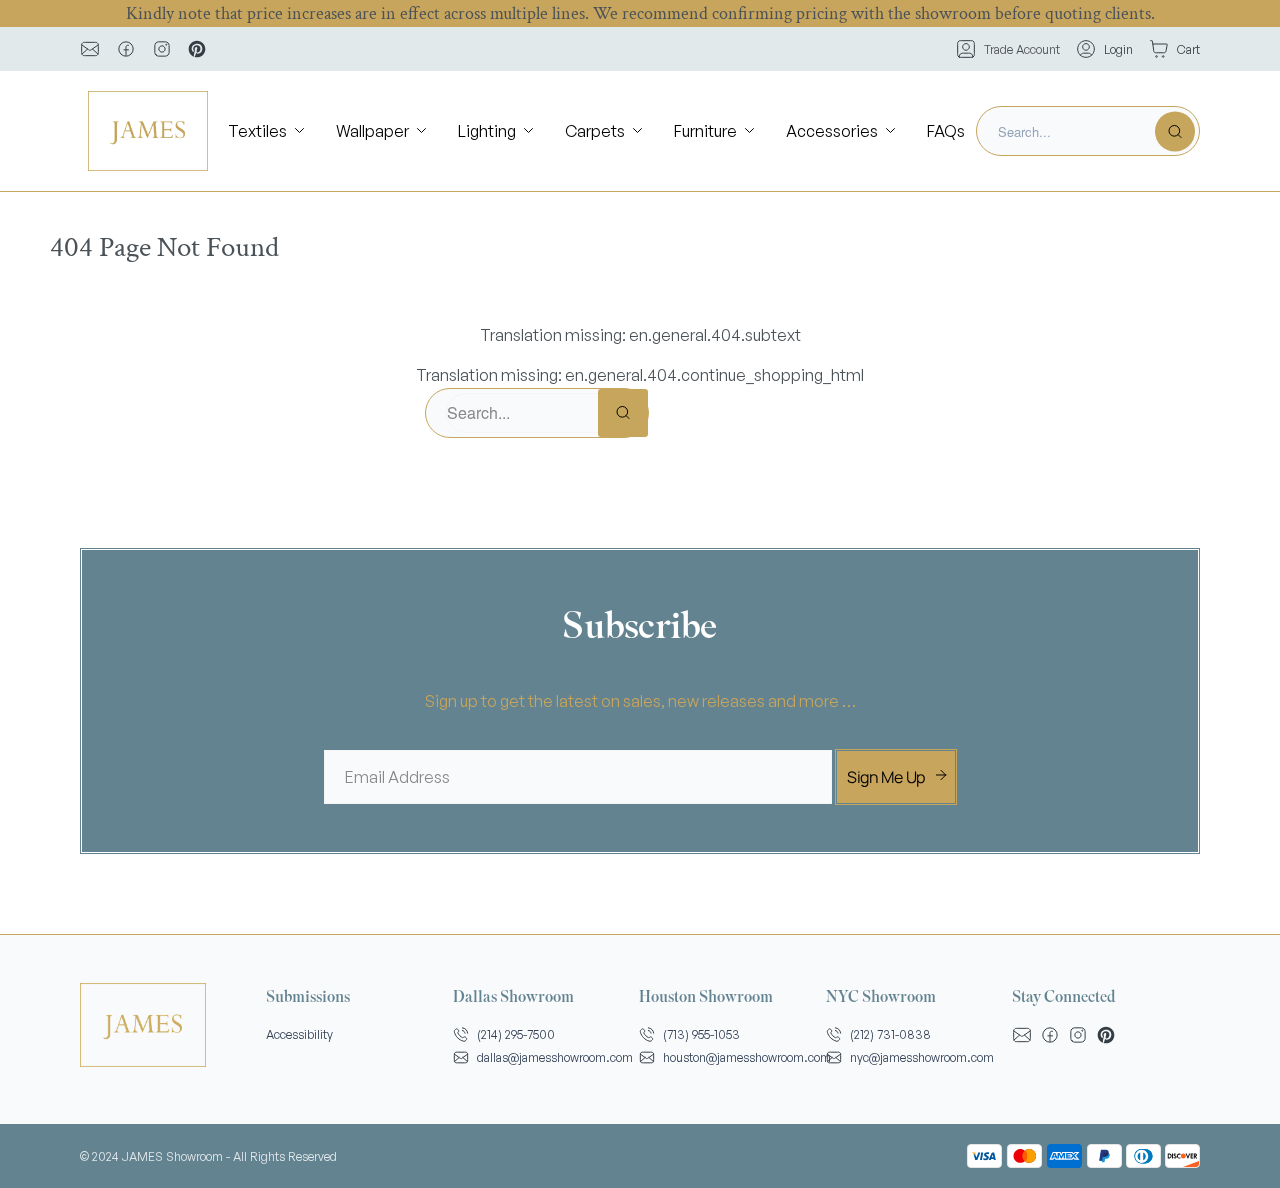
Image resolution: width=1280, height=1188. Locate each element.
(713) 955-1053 (701, 1034)
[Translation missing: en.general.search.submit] (1175, 131)
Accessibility (299, 1034)
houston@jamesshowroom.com (747, 1057)
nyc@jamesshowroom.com (922, 1057)
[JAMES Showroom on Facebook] (126, 49)
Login (1118, 49)
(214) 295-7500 (516, 1034)
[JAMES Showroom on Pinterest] (197, 49)
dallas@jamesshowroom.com (555, 1057)
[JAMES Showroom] (148, 131)
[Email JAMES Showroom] (90, 49)
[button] (268, 131)
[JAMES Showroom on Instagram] (162, 49)
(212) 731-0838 (890, 1034)
